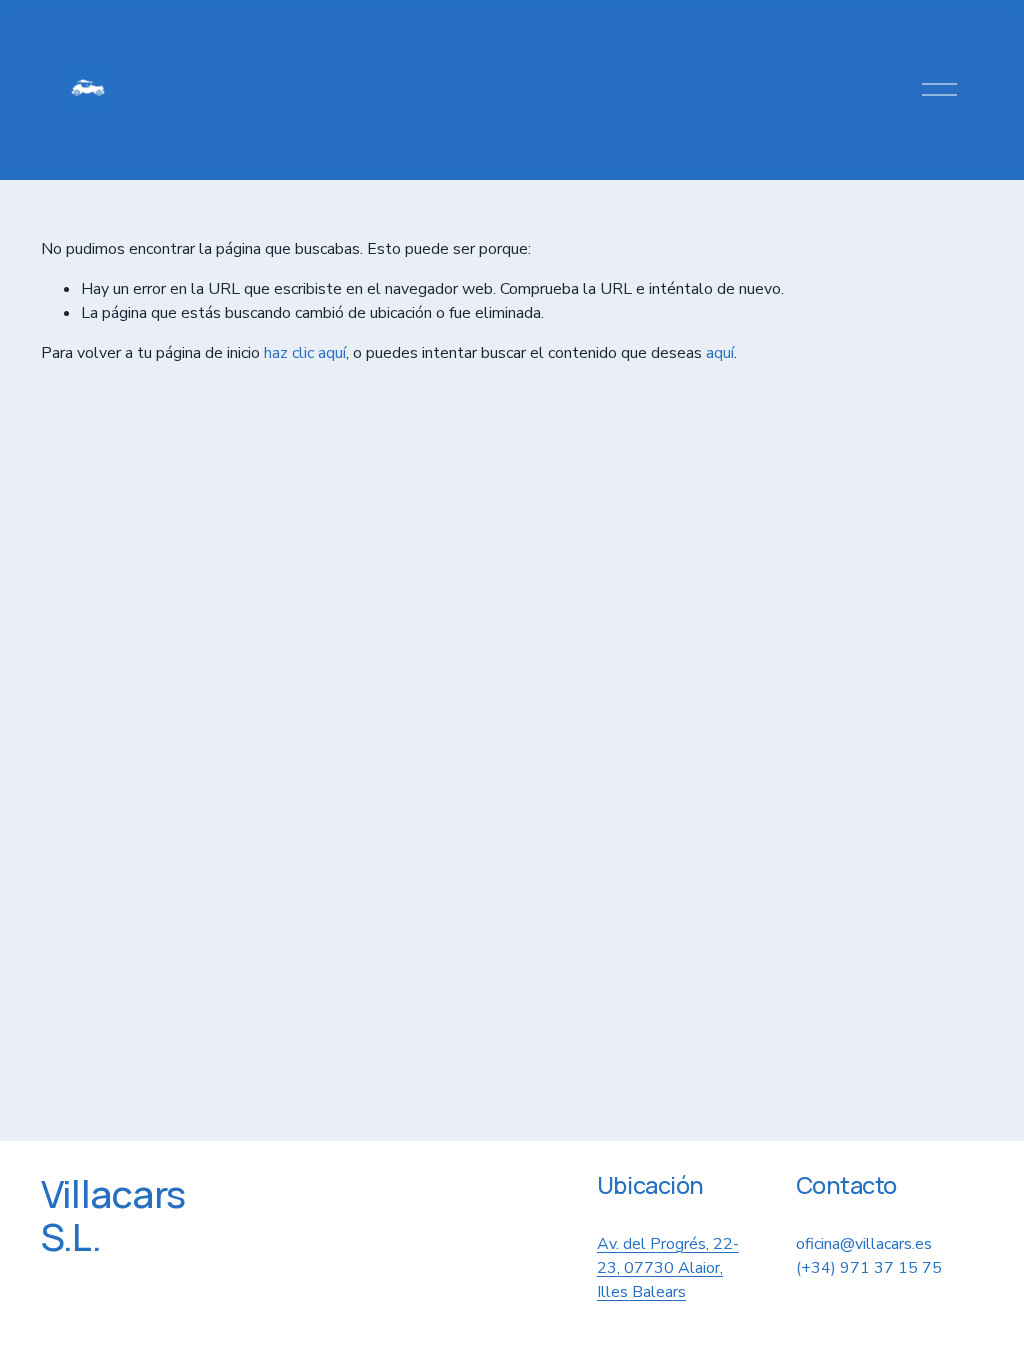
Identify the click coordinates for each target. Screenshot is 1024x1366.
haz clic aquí (305, 353)
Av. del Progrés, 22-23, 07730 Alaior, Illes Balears (668, 1268)
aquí (720, 353)
